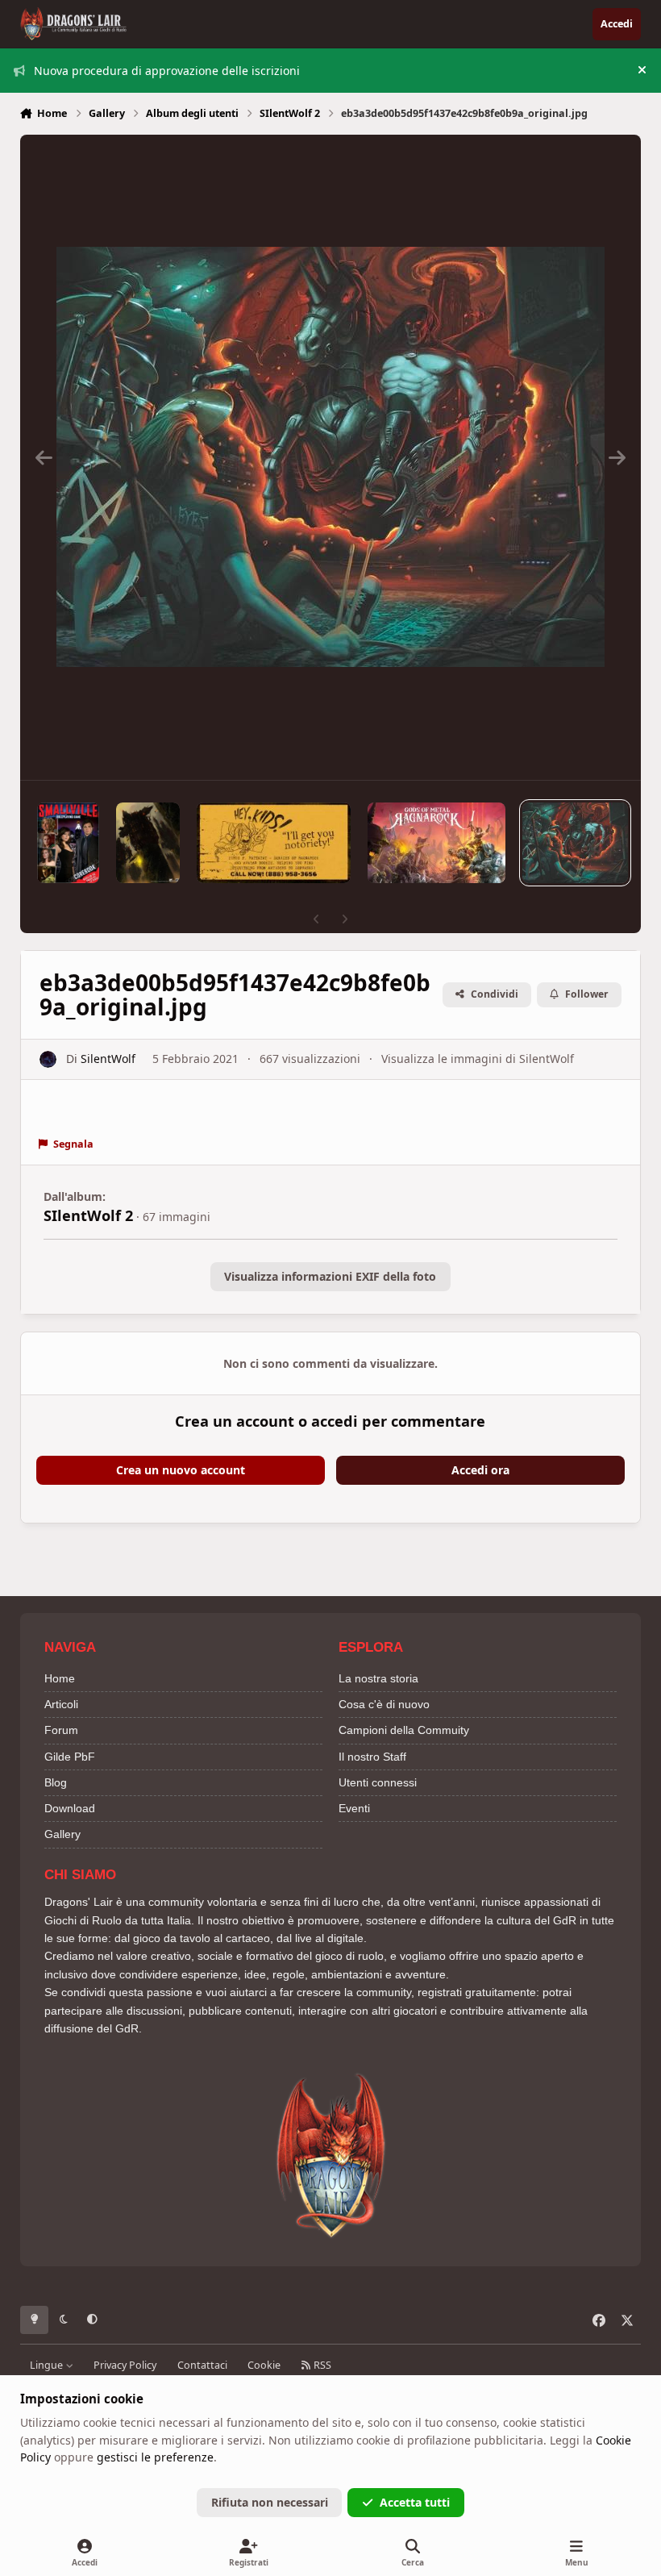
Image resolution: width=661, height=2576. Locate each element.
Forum (61, 1730)
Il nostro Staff (372, 1757)
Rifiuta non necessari (270, 2502)
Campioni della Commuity (404, 1730)
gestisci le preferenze (155, 2457)
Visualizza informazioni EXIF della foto (330, 1276)
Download (70, 1808)
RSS (321, 2365)
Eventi (354, 1808)
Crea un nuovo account (181, 1470)
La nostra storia (378, 1678)
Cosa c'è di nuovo (384, 1704)
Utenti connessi (378, 1782)
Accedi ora (480, 1470)
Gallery (62, 1834)
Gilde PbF (70, 1757)
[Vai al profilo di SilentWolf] (48, 1059)
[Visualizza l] (69, 843)
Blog (56, 1782)
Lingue (48, 2365)
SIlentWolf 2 (88, 1215)
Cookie (264, 2365)
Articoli (61, 1704)
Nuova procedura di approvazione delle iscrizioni (167, 71)
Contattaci (202, 2365)
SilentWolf (108, 1059)
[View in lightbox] (330, 457)
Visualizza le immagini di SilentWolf (478, 1059)
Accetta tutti (415, 2502)
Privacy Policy (125, 2365)
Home (60, 1678)
